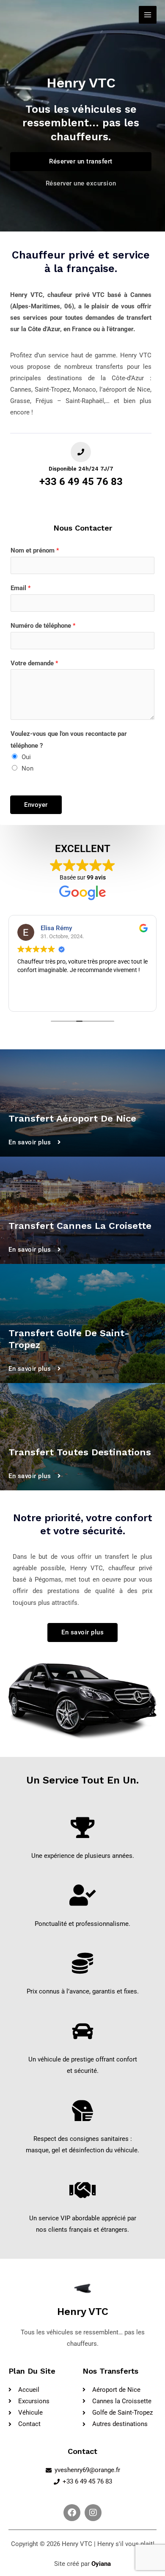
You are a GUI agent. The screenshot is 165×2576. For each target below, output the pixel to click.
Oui (26, 757)
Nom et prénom (35, 550)
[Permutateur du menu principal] (148, 15)
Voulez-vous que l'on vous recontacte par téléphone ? (69, 739)
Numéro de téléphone (43, 626)
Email (21, 588)
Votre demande (34, 663)
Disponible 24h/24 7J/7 (81, 469)
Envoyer (36, 805)
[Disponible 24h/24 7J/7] (81, 452)
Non (27, 768)
